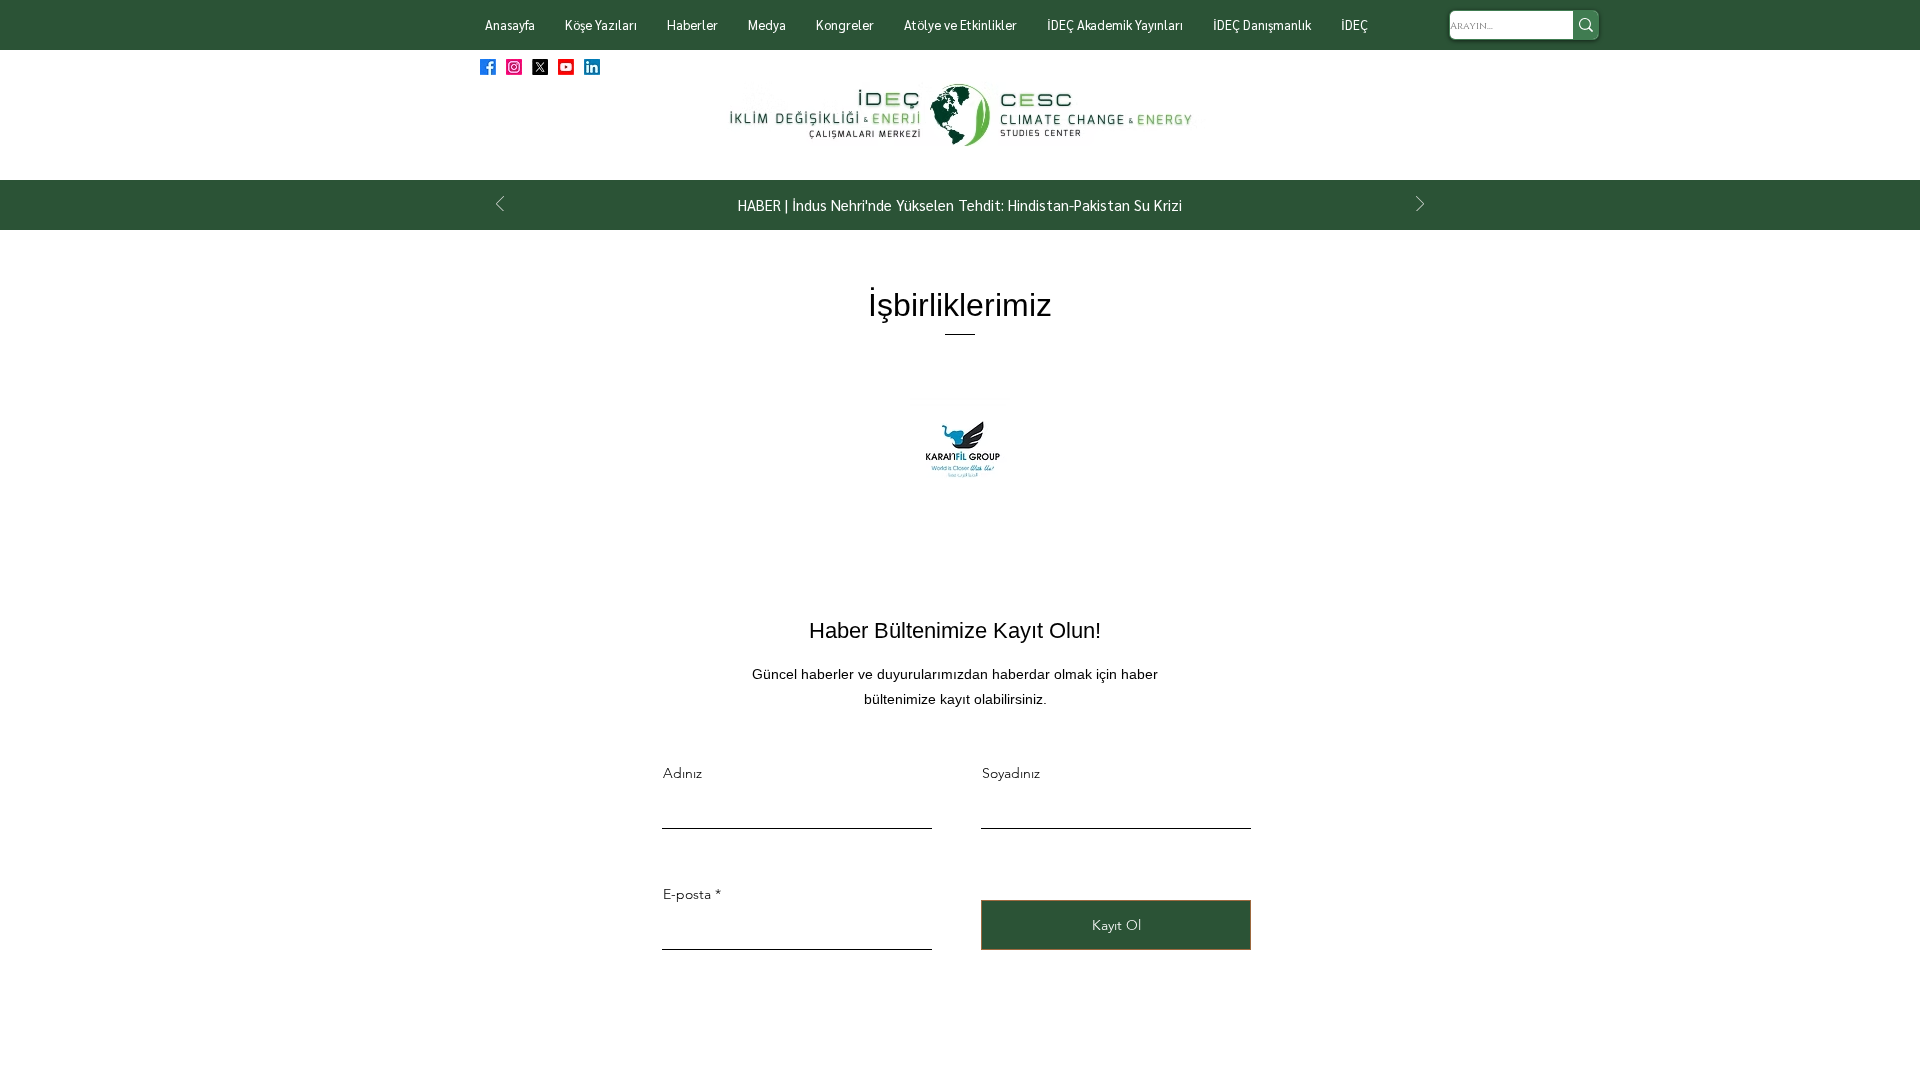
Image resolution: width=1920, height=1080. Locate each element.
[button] (601, 25)
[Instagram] (514, 67)
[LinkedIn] (592, 67)
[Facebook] (488, 67)
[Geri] (500, 205)
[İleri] (1420, 205)
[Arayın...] (1585, 25)
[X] (540, 67)
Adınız (682, 773)
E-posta (687, 894)
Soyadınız (1011, 773)
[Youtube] (566, 67)
